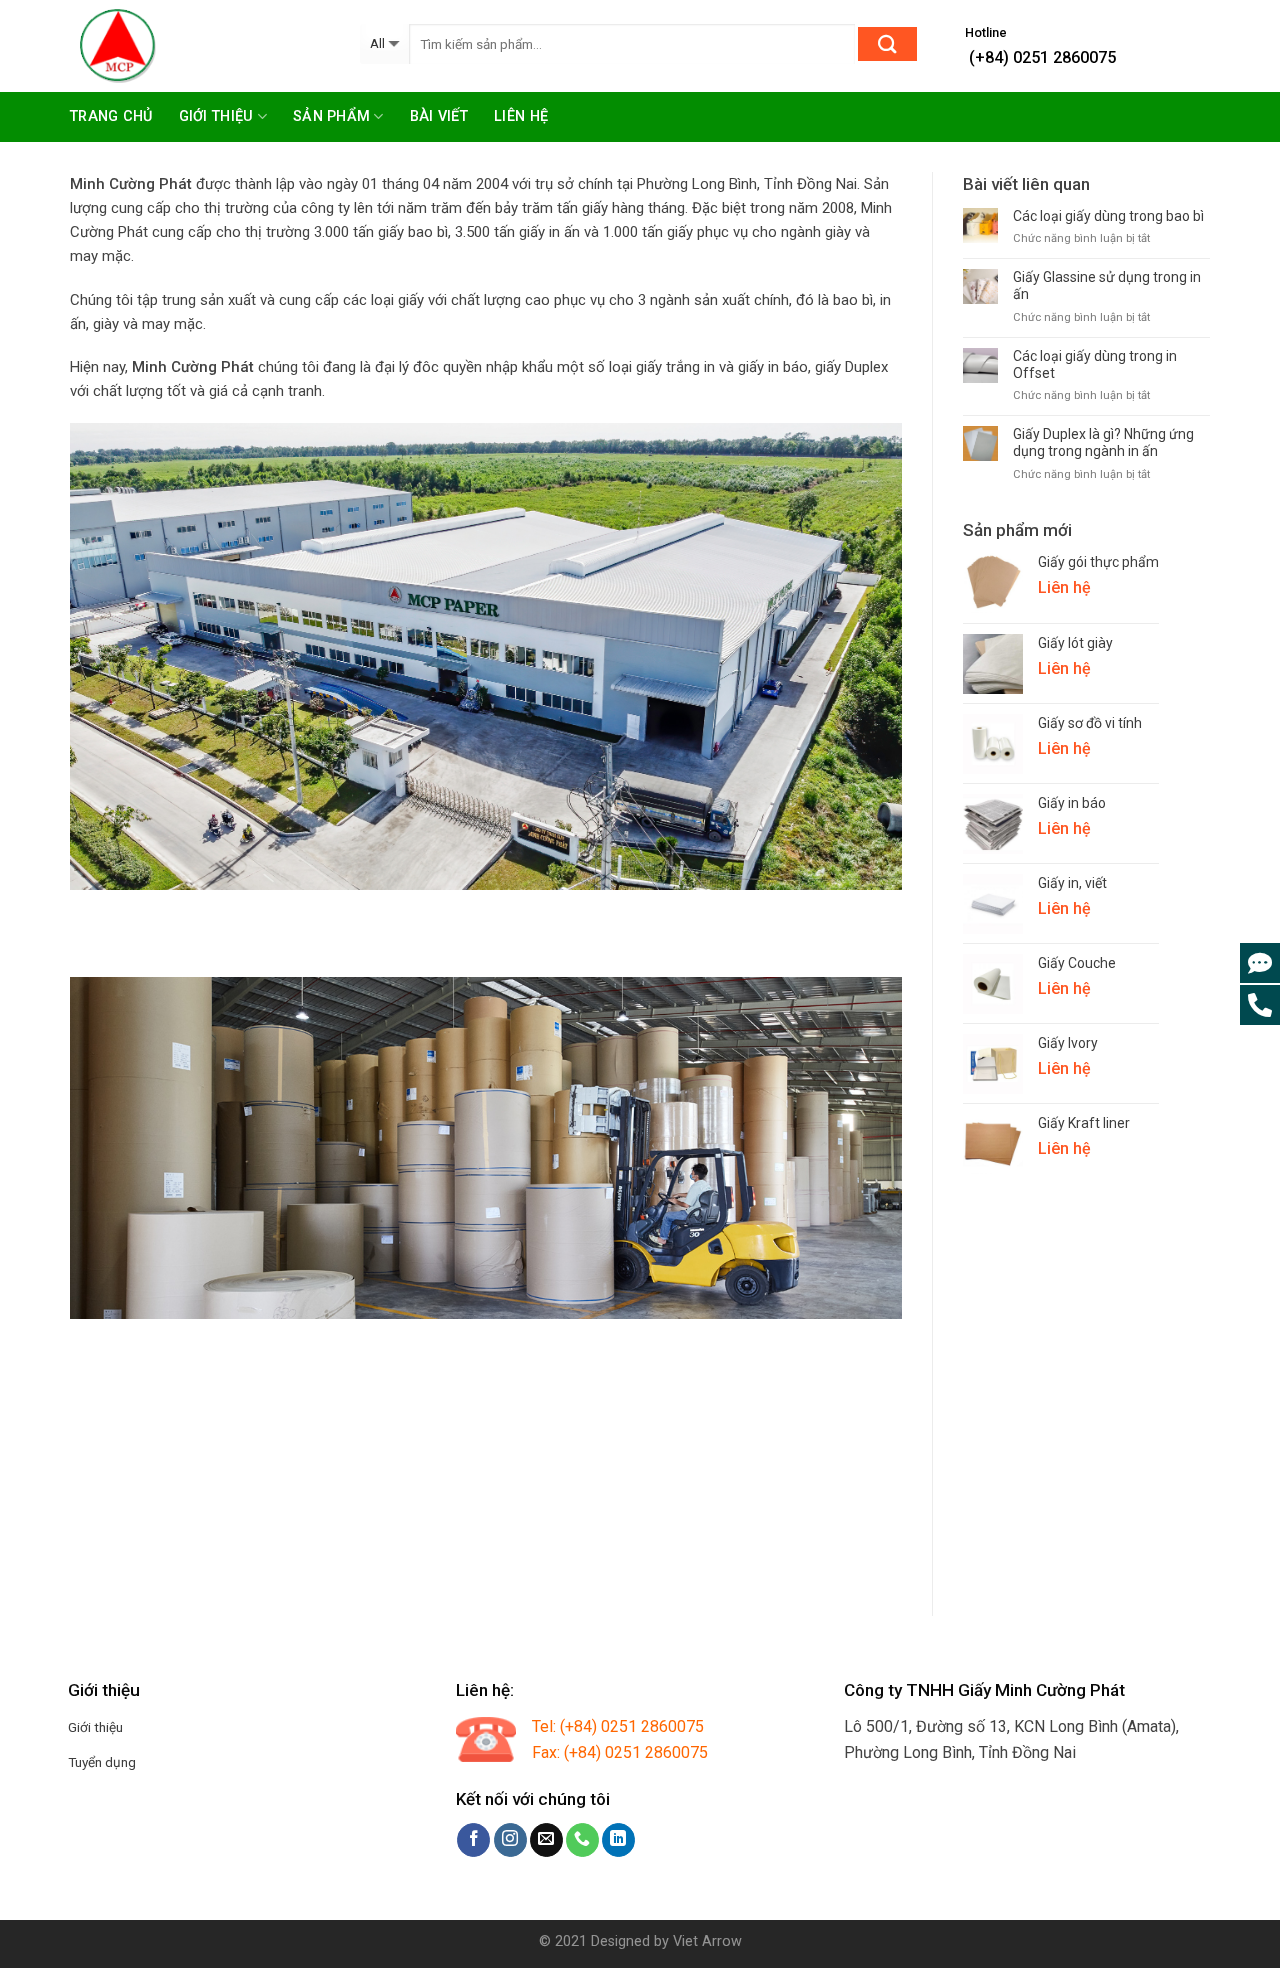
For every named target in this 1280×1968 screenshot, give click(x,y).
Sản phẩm (331, 116)
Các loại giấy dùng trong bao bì (1108, 216)
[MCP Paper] (200, 46)
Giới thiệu (216, 116)
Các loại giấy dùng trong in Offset (1095, 364)
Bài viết (439, 116)
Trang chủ (111, 116)
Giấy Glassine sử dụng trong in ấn (1107, 285)
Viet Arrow (707, 1941)
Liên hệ (521, 116)
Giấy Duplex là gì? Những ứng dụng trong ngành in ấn (1103, 442)
